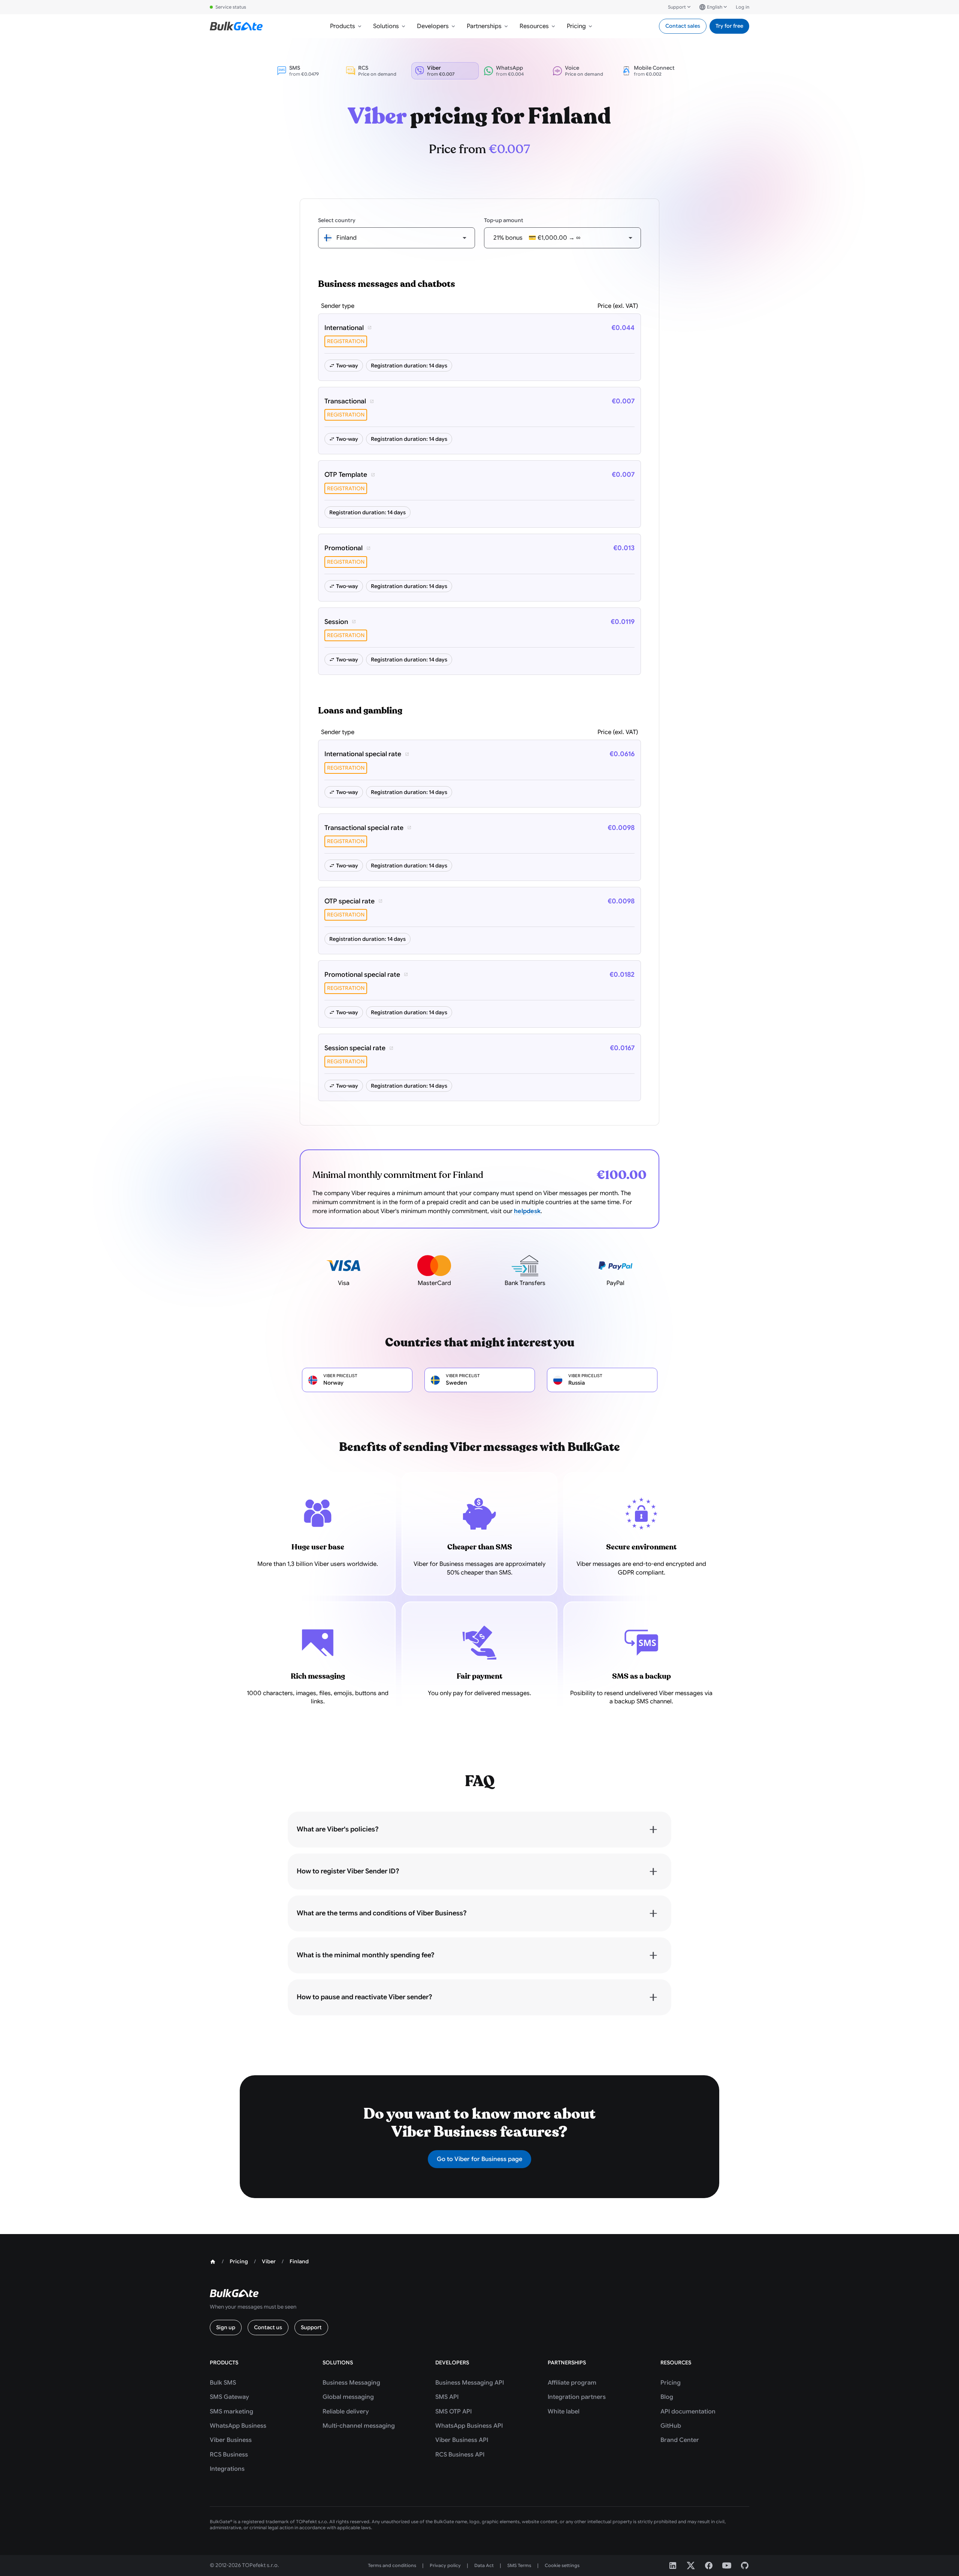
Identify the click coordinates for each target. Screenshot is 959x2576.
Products (343, 26)
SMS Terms (519, 2565)
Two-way (347, 366)
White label (564, 2412)
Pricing (576, 26)
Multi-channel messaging (359, 2426)
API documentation (688, 2412)
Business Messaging (351, 2383)
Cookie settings (562, 2565)
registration (346, 341)
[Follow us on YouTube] (727, 2566)
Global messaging (348, 2397)
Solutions (386, 26)
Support (677, 7)
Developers (433, 26)
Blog (667, 2397)
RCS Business (229, 2455)
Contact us (268, 2327)
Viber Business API (462, 2440)
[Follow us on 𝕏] (691, 2566)
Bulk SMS (223, 2383)
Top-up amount (504, 220)
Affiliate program (572, 2383)
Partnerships (484, 26)
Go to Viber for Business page (479, 2159)
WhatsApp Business (238, 2426)
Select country (337, 220)
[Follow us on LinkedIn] (673, 2566)
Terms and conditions (392, 2565)
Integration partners (577, 2397)
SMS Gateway (229, 2397)
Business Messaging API (470, 2383)
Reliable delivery (346, 2412)
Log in (742, 7)
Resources (534, 26)
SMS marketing (232, 2412)
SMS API (447, 2397)
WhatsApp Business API (469, 2426)
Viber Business (231, 2440)
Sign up (226, 2327)
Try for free (729, 26)
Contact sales (683, 26)
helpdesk (527, 1211)
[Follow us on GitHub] (745, 2566)
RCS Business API (460, 2455)
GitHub (671, 2426)
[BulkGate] (236, 26)
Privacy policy (445, 2565)
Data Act (484, 2565)
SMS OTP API (453, 2412)
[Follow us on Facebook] (709, 2566)
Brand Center (680, 2440)
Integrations (227, 2469)
